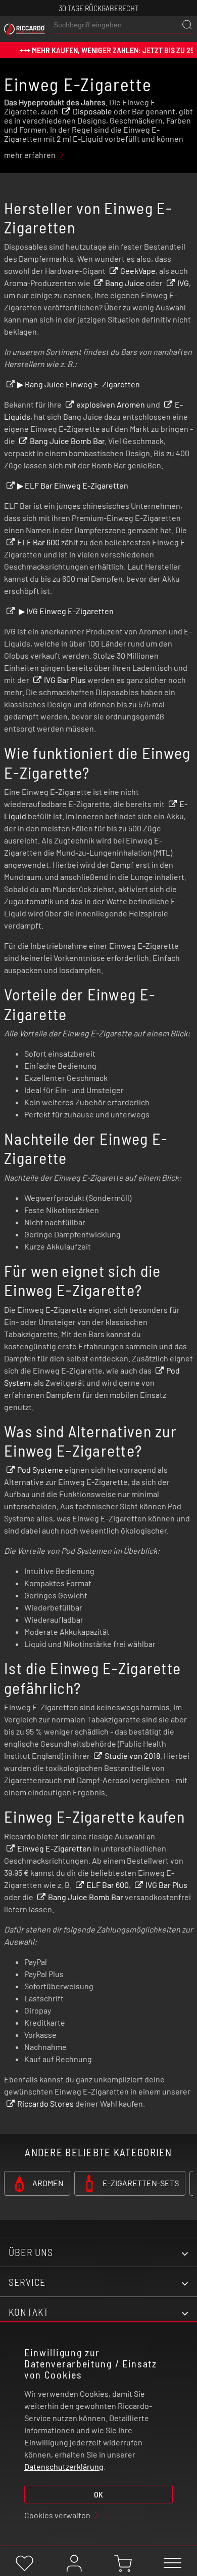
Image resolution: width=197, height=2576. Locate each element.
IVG (183, 283)
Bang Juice (125, 283)
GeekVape (138, 271)
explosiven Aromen (111, 404)
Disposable (92, 111)
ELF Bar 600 (38, 542)
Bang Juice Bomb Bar (67, 441)
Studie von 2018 (132, 1756)
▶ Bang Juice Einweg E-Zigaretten (79, 384)
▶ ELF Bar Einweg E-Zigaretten (73, 485)
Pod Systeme (40, 1470)
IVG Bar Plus (65, 680)
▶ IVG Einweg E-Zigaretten (65, 611)
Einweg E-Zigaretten (54, 1848)
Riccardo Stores (45, 2103)
